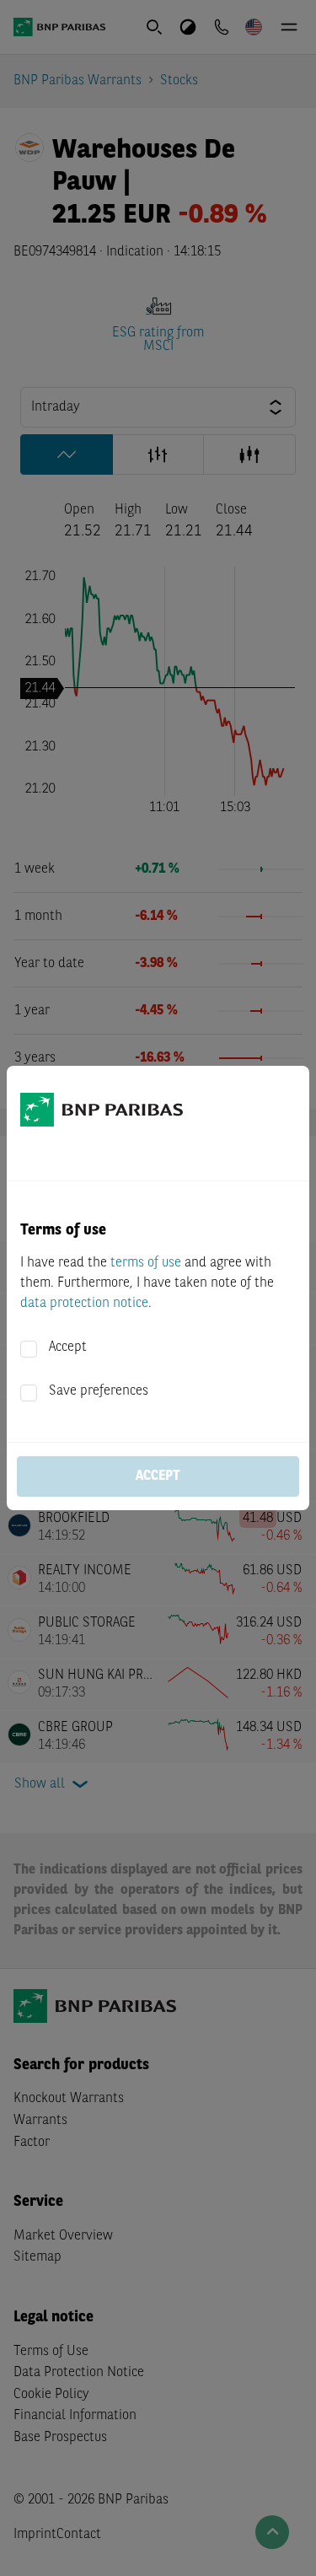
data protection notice (84, 1304)
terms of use (146, 1263)
